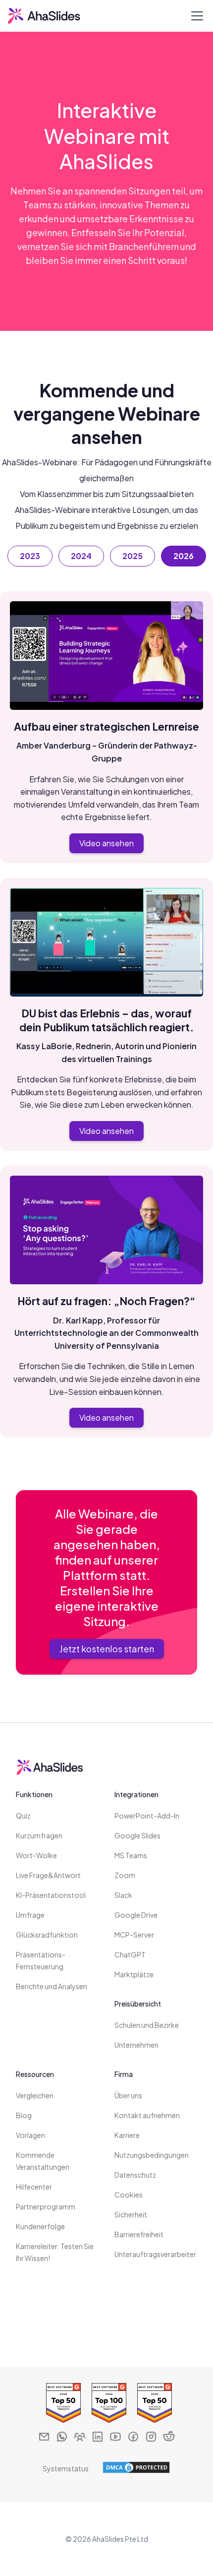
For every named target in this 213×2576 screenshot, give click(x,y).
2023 (30, 556)
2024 (81, 556)
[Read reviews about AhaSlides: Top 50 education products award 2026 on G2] (152, 2403)
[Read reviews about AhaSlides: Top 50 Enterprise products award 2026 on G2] (61, 2403)
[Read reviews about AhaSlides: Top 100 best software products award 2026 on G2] (106, 2403)
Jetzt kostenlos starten (107, 1649)
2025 (133, 556)
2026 (184, 556)
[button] (195, 16)
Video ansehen (106, 843)
